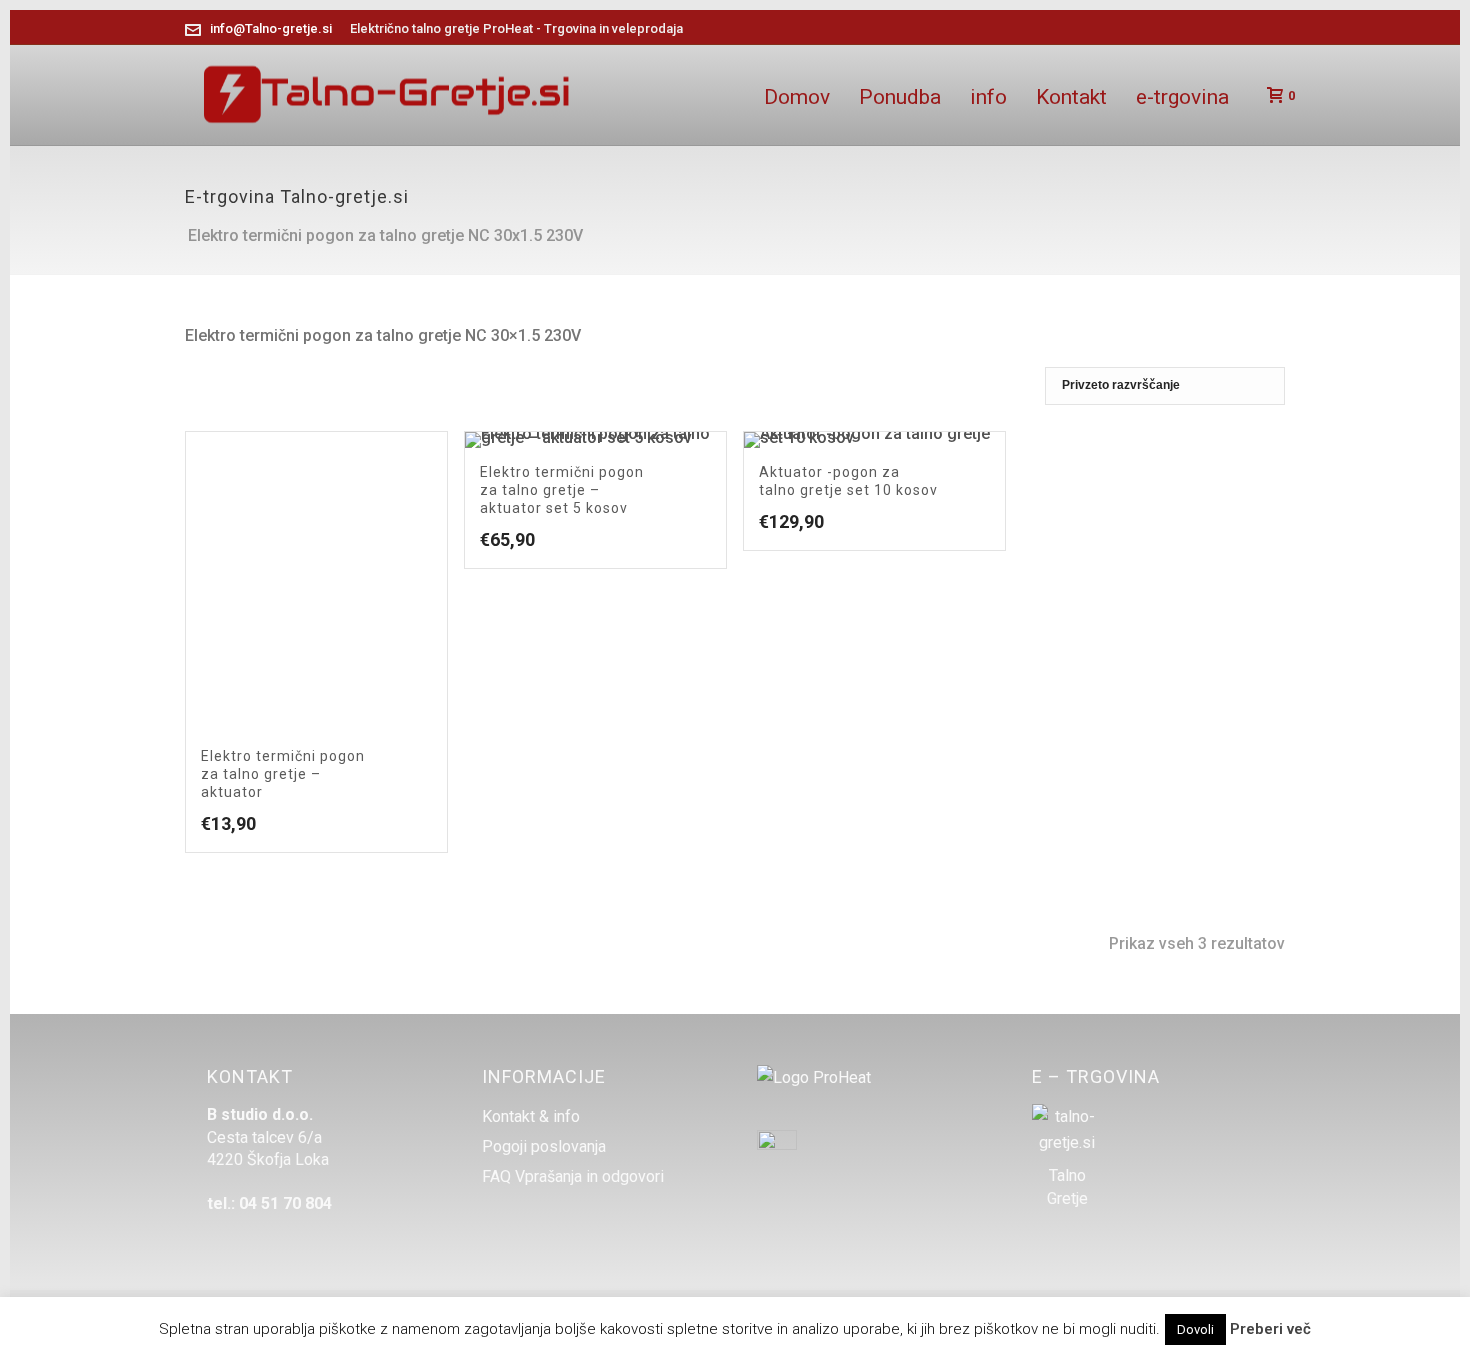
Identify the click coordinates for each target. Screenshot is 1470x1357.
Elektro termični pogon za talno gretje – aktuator (283, 774)
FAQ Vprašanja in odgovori (573, 1177)
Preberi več (1270, 1329)
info (988, 97)
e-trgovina (1182, 97)
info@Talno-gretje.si (271, 28)
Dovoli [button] (1195, 1329)
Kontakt (1071, 97)
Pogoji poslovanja (544, 1147)
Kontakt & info (531, 1117)
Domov (797, 97)
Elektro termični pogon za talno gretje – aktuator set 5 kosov (562, 490)
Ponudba (900, 97)
